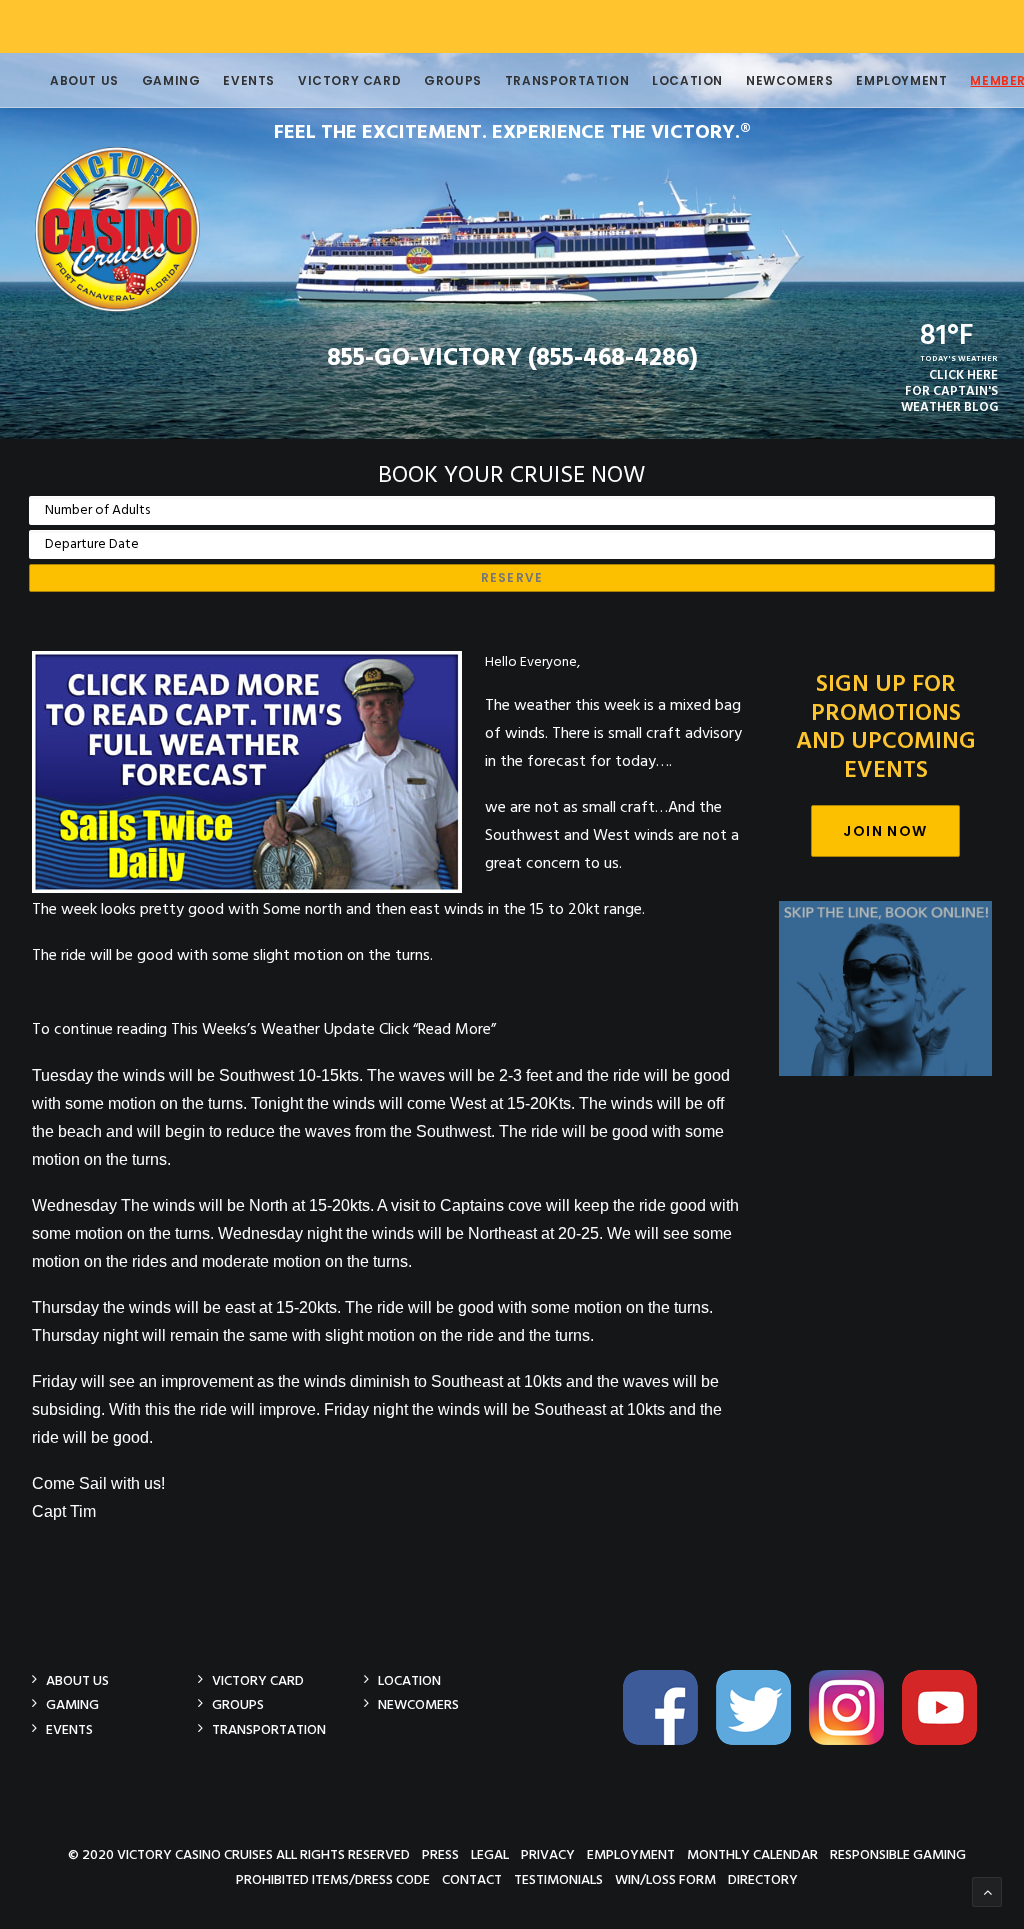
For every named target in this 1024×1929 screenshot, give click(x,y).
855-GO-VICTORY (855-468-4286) (512, 359)
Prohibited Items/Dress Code (333, 1879)
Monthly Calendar (752, 1854)
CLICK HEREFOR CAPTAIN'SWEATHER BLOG (949, 391)
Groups (453, 80)
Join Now (885, 831)
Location (687, 80)
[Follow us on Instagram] (854, 1741)
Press (440, 1854)
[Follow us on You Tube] (947, 1741)
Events (249, 80)
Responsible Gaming (898, 1854)
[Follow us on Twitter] (761, 1741)
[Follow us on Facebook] (668, 1741)
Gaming (171, 80)
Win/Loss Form (665, 1879)
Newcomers (789, 80)
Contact (472, 1879)
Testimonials (558, 1879)
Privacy (548, 1854)
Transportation (567, 80)
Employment (901, 80)
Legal (490, 1854)
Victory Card (349, 80)
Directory (763, 1879)
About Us (84, 80)
